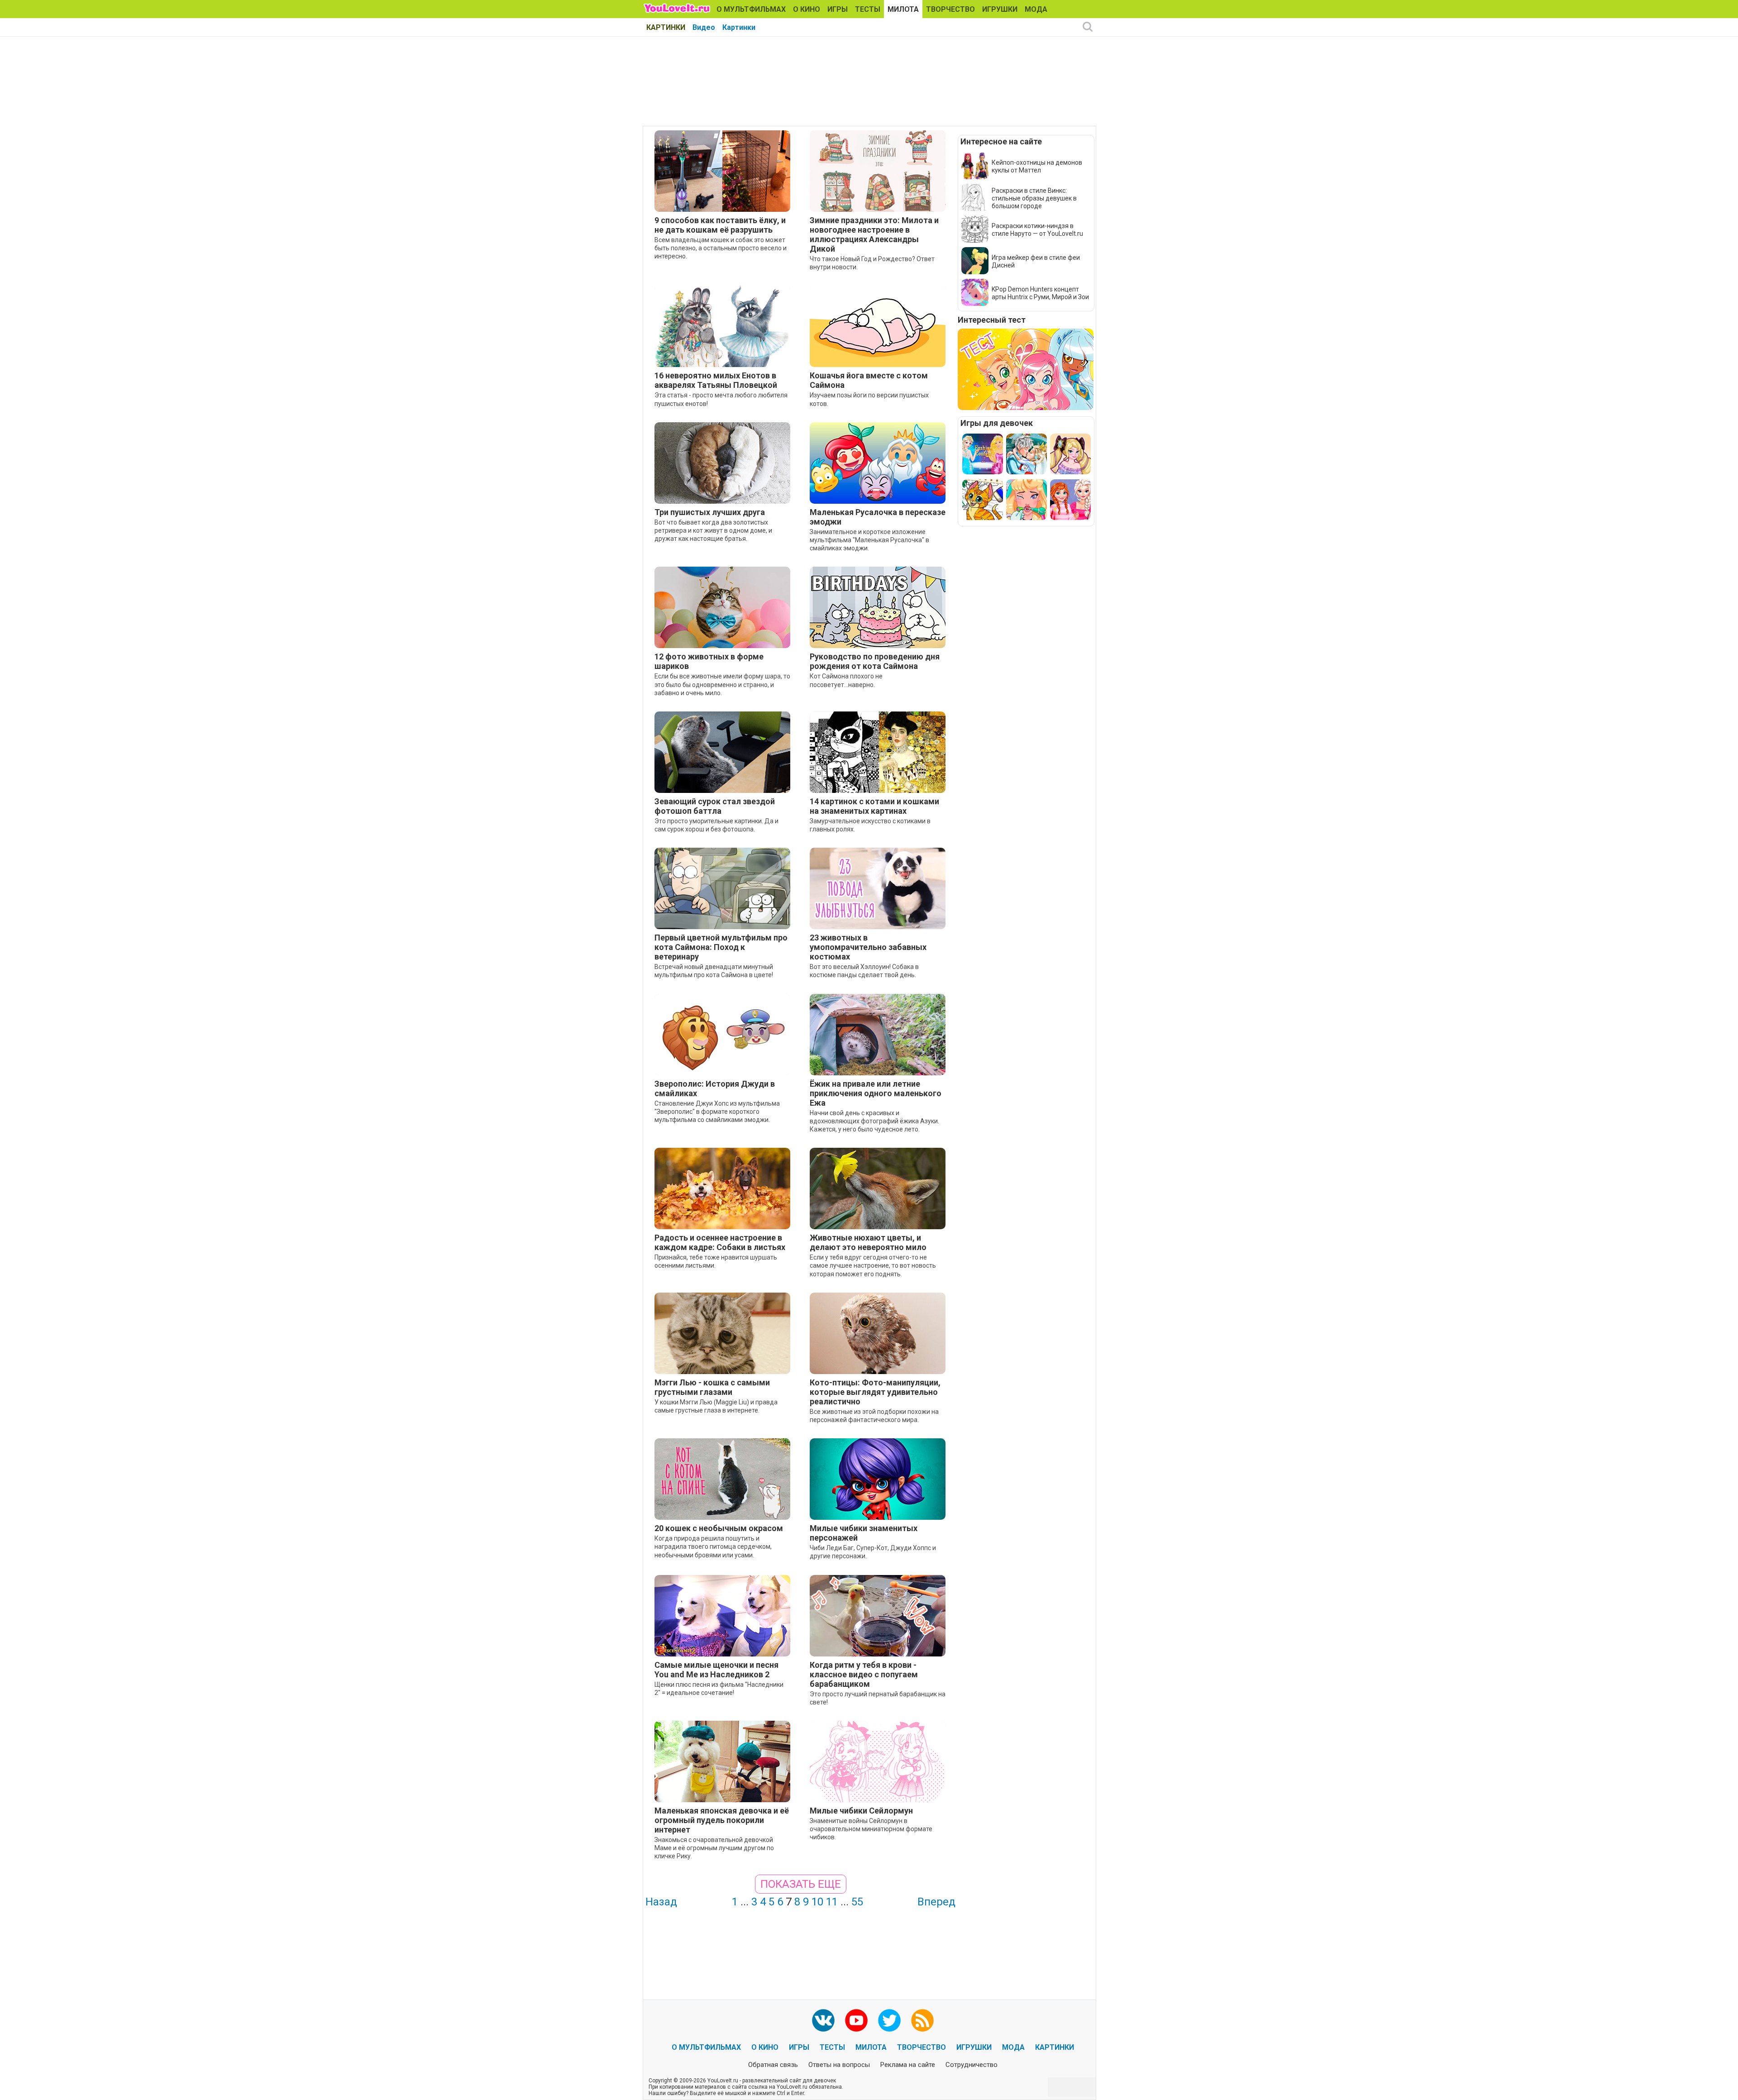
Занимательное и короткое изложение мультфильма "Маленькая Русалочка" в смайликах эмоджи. (869, 540)
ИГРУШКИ (1000, 9)
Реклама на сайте (908, 2065)
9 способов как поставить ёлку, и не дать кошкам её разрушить (720, 225)
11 (832, 1902)
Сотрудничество (972, 2065)
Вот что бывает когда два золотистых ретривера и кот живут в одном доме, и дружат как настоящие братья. (713, 530)
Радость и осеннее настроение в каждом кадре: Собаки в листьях (720, 1242)
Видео (704, 27)
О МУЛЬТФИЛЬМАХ (751, 9)
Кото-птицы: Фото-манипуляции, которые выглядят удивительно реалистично (875, 1392)
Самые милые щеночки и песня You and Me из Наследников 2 (716, 1670)
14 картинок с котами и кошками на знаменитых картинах (874, 806)
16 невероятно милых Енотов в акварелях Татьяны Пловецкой (716, 380)
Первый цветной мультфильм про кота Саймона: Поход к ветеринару (721, 947)
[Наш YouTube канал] (856, 2020)
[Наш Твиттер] (889, 2020)
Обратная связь (773, 2065)
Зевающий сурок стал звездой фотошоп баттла (715, 806)
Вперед (936, 1902)
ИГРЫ (838, 9)
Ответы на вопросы (839, 2065)
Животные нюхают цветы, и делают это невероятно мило (868, 1242)
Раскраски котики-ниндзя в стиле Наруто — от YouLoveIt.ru (1037, 230)
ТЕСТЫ (868, 9)
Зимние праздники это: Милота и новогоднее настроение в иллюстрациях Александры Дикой (874, 234)
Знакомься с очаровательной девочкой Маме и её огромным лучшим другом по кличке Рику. (714, 1848)
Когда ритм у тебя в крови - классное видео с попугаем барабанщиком (864, 1674)
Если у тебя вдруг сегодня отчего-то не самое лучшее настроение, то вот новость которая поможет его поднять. (873, 1265)
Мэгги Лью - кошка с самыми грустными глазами (712, 1387)
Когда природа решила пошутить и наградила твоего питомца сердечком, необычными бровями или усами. (713, 1546)
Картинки (739, 27)
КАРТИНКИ (666, 27)
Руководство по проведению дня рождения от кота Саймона (875, 661)
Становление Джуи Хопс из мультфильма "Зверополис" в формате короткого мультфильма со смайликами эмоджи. (717, 1112)
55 (857, 1902)
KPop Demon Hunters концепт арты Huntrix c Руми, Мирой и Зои (1040, 293)
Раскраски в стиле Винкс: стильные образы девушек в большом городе (1034, 198)
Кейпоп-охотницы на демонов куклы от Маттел (1037, 166)
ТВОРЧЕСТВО (950, 9)
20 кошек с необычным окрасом (719, 1528)
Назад (661, 1902)
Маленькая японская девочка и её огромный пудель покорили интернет (722, 1820)
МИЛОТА (903, 9)
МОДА (1036, 9)
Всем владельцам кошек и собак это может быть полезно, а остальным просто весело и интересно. (721, 248)
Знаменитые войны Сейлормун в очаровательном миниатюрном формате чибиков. (871, 1829)
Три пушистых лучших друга (710, 512)
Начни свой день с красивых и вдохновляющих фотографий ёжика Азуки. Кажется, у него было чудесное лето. (874, 1121)
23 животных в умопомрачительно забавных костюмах (868, 947)
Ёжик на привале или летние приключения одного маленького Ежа (876, 1093)
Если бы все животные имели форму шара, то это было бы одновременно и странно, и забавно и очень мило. (722, 684)
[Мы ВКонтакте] (823, 2020)
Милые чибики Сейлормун (861, 1811)
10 (817, 1902)
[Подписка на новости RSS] (922, 2020)
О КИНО (807, 9)
